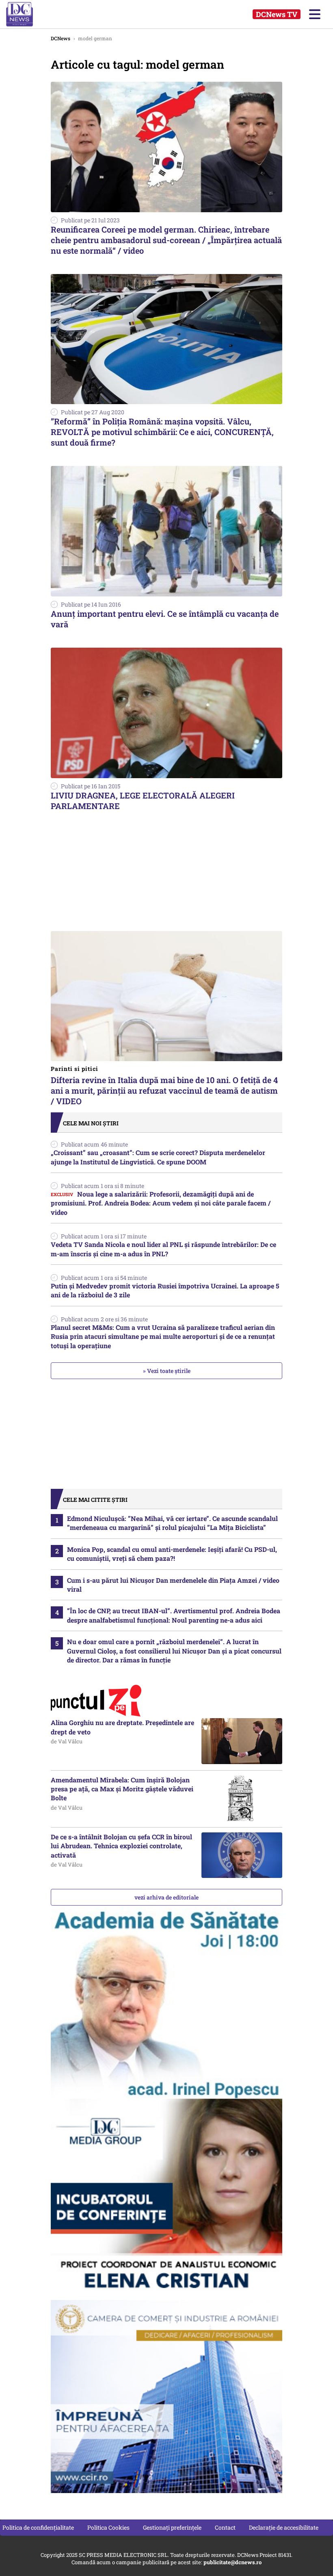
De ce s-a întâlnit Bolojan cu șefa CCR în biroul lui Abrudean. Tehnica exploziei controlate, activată (121, 1846)
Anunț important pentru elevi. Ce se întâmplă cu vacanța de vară (165, 619)
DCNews (27, 14)
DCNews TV (277, 14)
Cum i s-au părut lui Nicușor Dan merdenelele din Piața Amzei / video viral (173, 1585)
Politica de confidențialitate (38, 2527)
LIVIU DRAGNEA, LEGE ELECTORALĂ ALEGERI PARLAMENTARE (143, 801)
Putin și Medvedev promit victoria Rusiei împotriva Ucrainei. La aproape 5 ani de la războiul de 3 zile (165, 1290)
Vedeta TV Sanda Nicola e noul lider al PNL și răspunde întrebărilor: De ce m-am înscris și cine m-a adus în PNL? (163, 1249)
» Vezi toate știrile (167, 1371)
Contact (225, 2527)
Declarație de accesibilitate (284, 2527)
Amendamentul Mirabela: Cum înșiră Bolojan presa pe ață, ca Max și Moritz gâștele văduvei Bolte (122, 1789)
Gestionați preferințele (172, 2527)
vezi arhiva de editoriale (166, 1897)
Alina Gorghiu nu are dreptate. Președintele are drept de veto (122, 1727)
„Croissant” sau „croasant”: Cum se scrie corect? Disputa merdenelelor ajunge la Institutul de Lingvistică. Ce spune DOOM (158, 1157)
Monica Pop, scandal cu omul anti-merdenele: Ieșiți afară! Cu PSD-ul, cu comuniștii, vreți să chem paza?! (172, 1554)
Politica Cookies (108, 2527)
